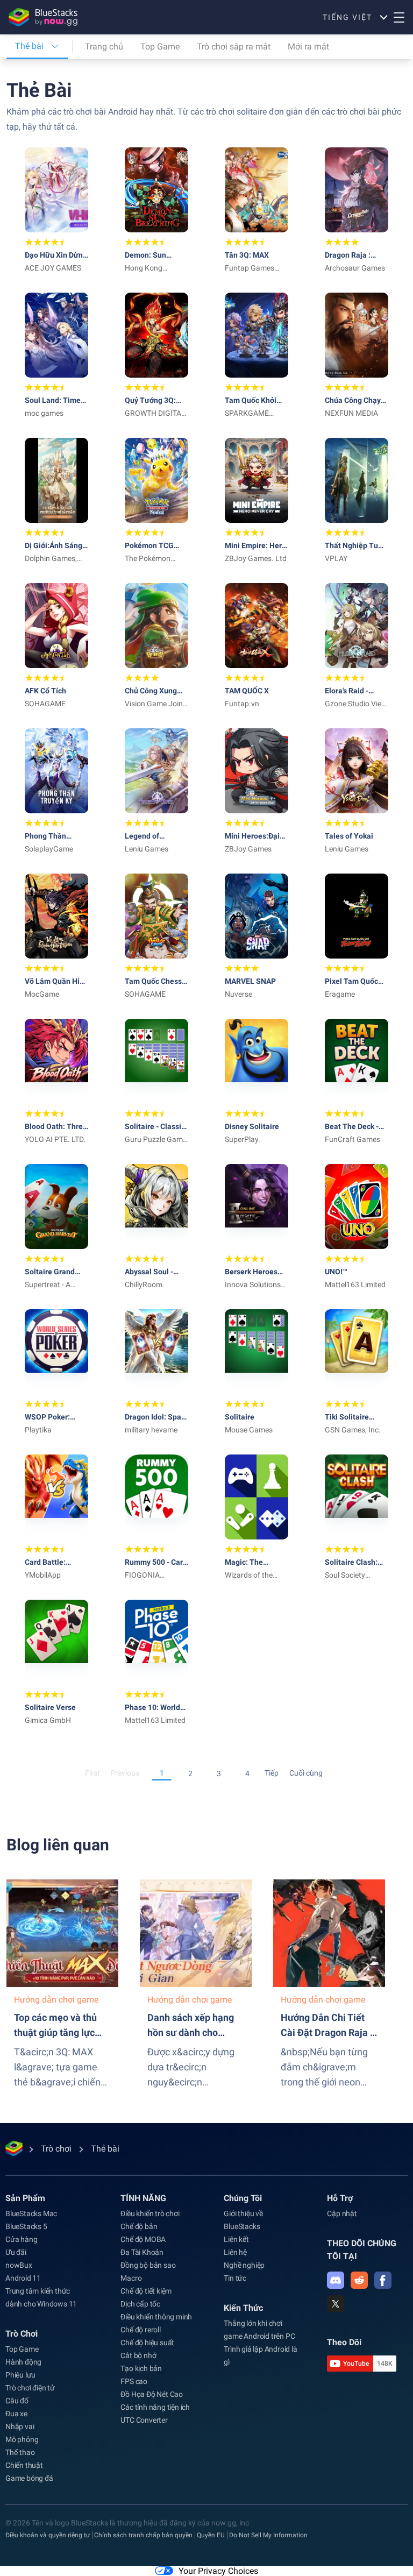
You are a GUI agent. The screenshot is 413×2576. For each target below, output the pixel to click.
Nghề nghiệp (244, 2265)
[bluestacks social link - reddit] (359, 2280)
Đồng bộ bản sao (148, 2265)
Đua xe (16, 2414)
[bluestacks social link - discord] (336, 2280)
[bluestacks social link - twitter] (336, 2304)
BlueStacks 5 (26, 2226)
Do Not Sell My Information (268, 2535)
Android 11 (23, 2278)
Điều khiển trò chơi (150, 2213)
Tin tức (235, 2278)
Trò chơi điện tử (30, 2388)
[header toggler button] (399, 17)
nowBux (19, 2265)
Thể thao (20, 2452)
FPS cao (134, 2381)
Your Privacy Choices (218, 2571)
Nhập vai (20, 2426)
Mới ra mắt (308, 47)
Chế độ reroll (140, 2330)
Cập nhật (342, 2213)
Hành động (23, 2362)
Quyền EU (211, 2535)
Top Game (160, 47)
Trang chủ (104, 47)
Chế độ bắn (139, 2226)
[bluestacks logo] (43, 17)
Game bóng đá (29, 2478)
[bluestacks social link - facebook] (383, 2280)
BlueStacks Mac (31, 2213)
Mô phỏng (22, 2439)
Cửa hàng (21, 2239)
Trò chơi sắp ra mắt (234, 47)
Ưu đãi (16, 2252)
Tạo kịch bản (141, 2368)
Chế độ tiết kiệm (146, 2291)
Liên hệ (235, 2252)
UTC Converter (144, 2420)
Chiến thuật (24, 2465)
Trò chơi (22, 2334)
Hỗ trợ (340, 2198)
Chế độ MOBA (143, 2239)
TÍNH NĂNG (143, 2198)
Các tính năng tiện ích (155, 2407)
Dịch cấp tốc (140, 2304)
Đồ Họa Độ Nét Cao (152, 2394)
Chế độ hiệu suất (147, 2343)
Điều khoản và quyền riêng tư (48, 2535)
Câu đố (17, 2401)
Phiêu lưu (20, 2375)
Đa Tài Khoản (142, 2252)
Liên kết (236, 2239)
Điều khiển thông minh (156, 2317)
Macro (131, 2278)
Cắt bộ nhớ (138, 2355)
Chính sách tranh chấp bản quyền (143, 2535)
